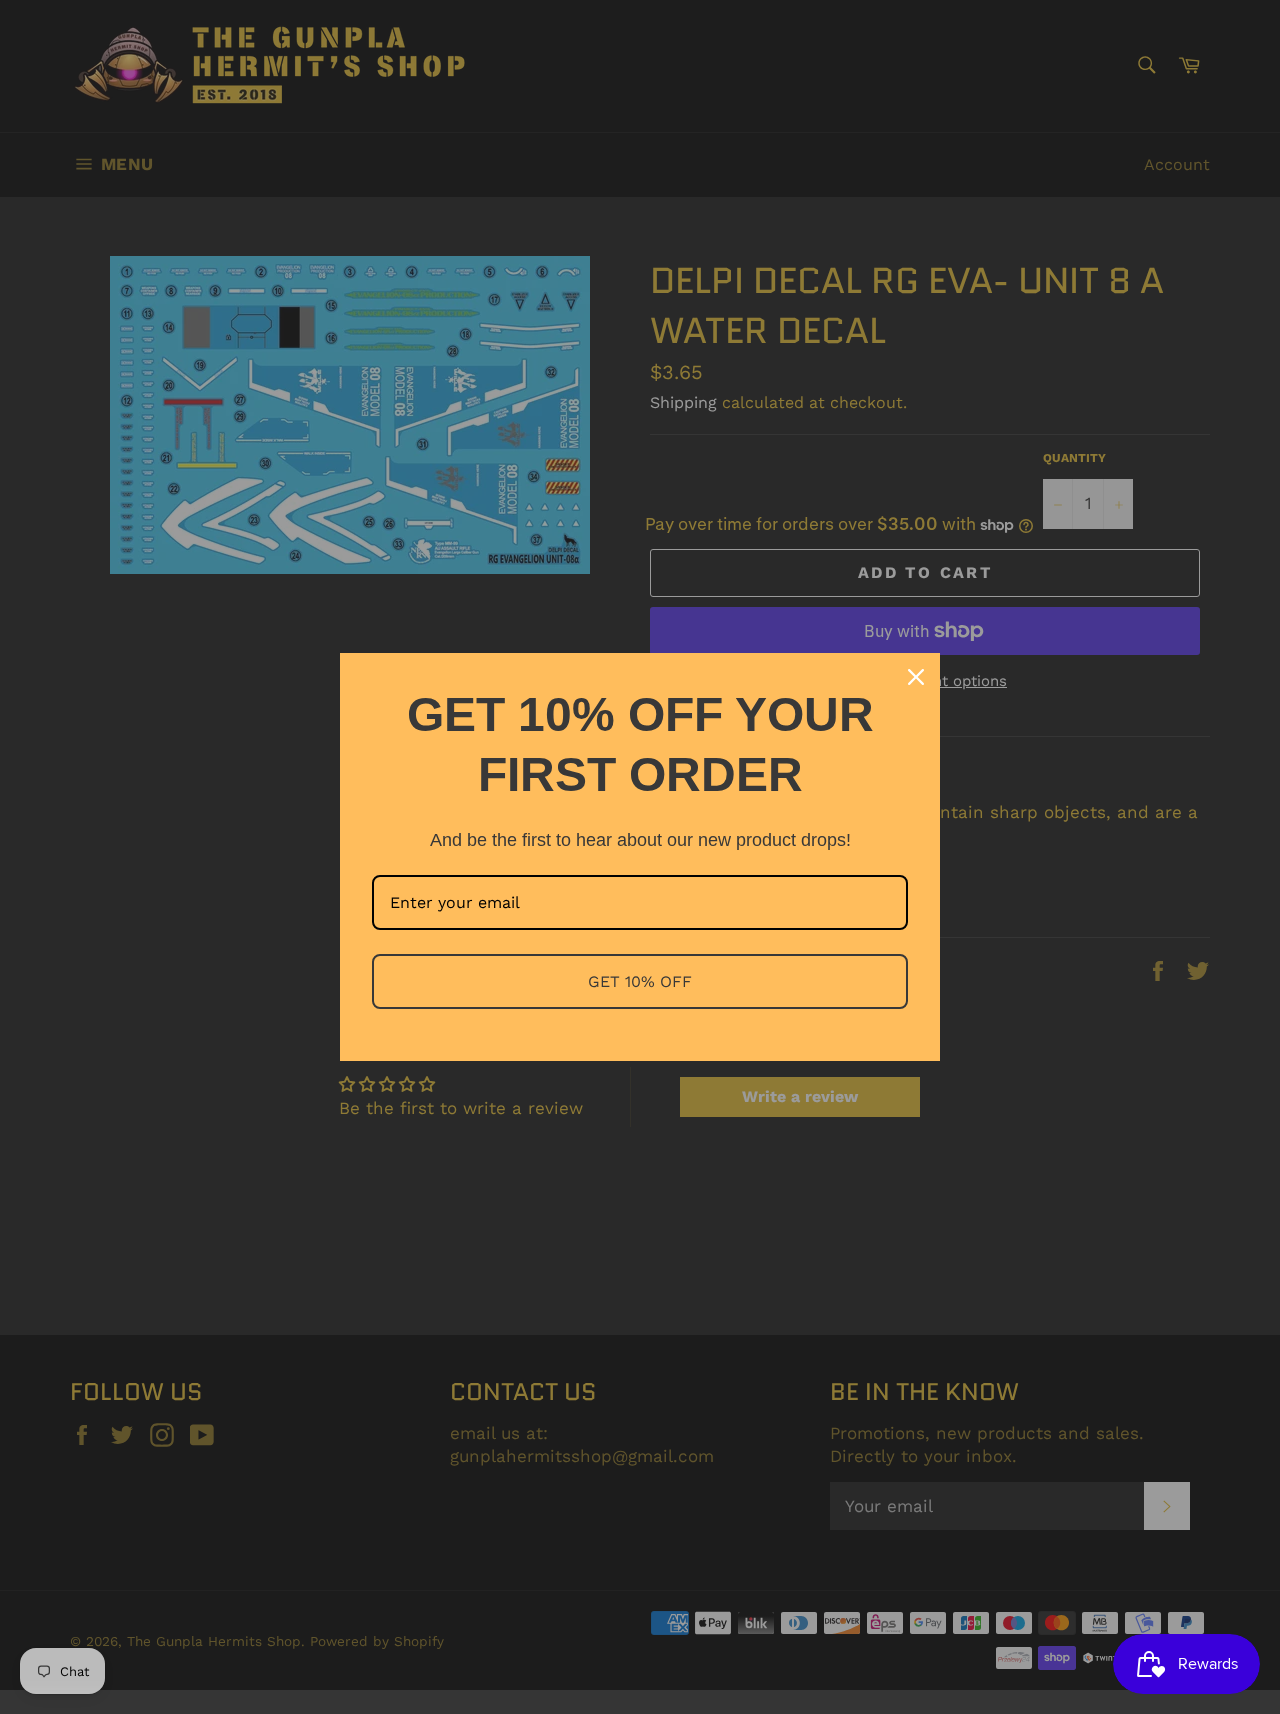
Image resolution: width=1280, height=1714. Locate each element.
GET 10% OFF (640, 981)
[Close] (916, 677)
